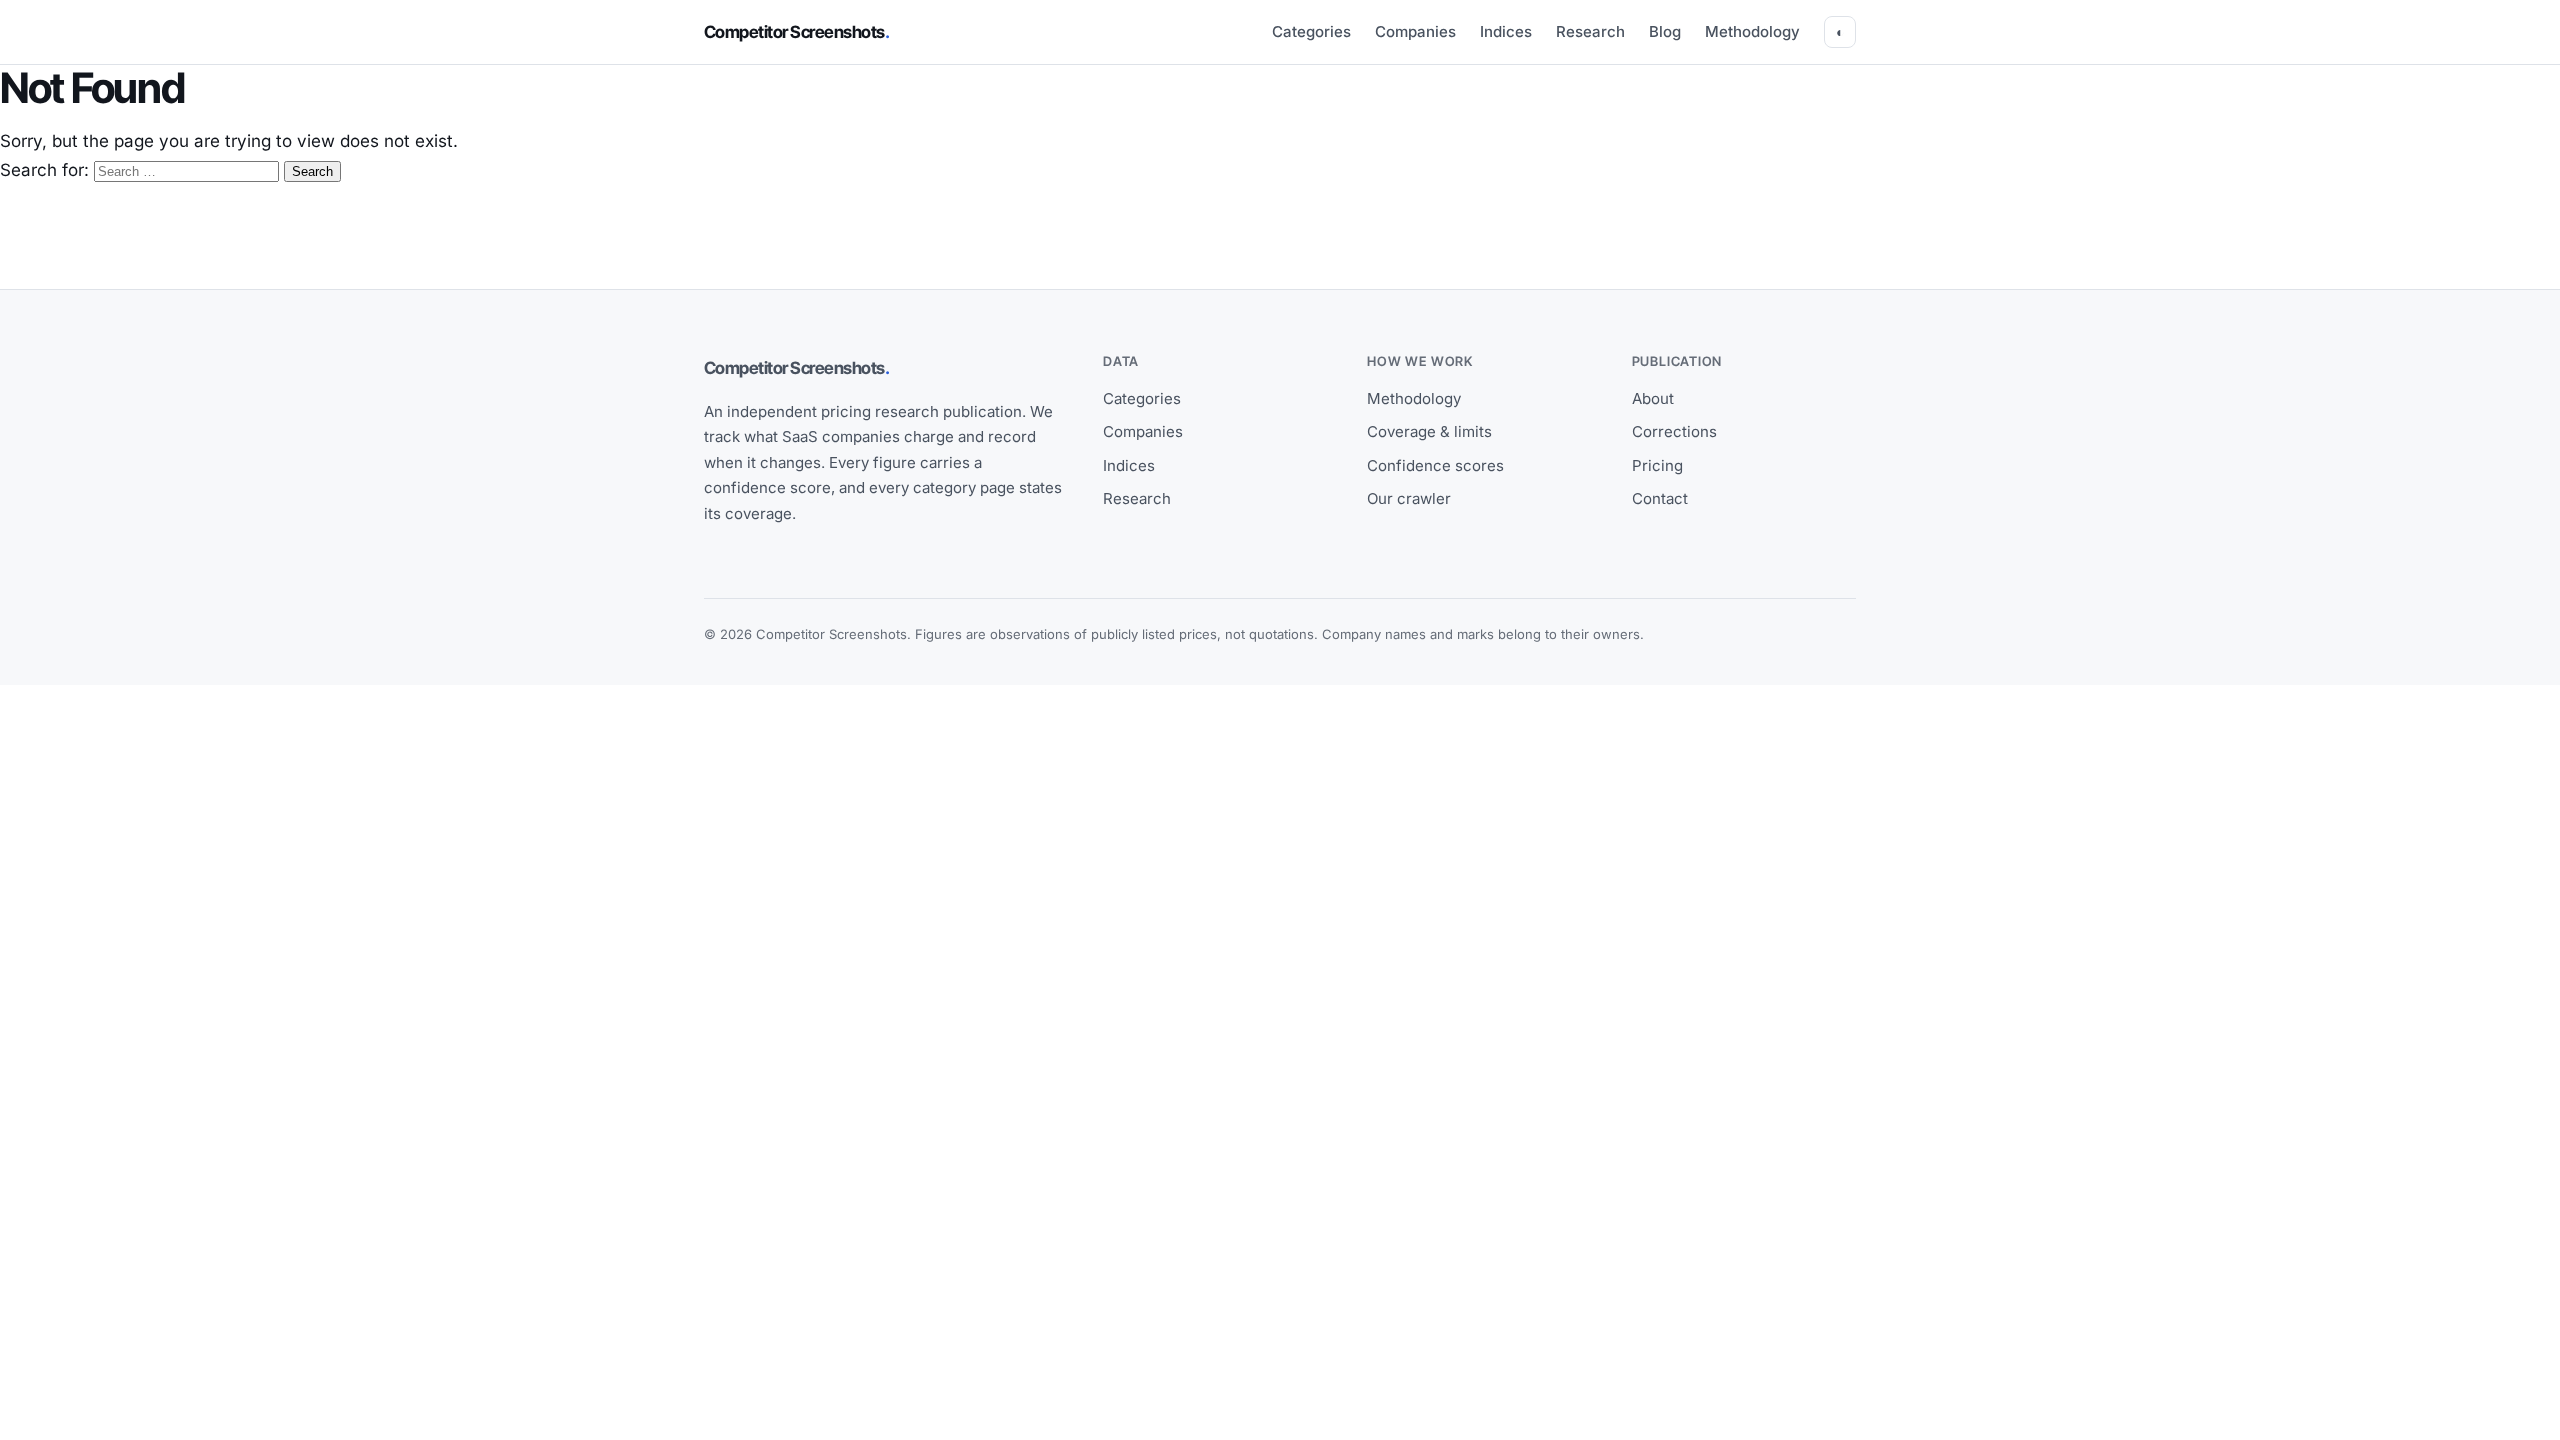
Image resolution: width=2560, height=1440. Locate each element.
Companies (1415, 31)
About (1653, 398)
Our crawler (1409, 498)
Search (312, 171)
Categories (1311, 31)
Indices (1506, 31)
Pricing (1657, 465)
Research (1590, 31)
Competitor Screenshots (796, 32)
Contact (1660, 498)
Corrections (1674, 431)
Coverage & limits (1429, 431)
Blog (1665, 31)
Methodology (1752, 31)
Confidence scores (1435, 465)
